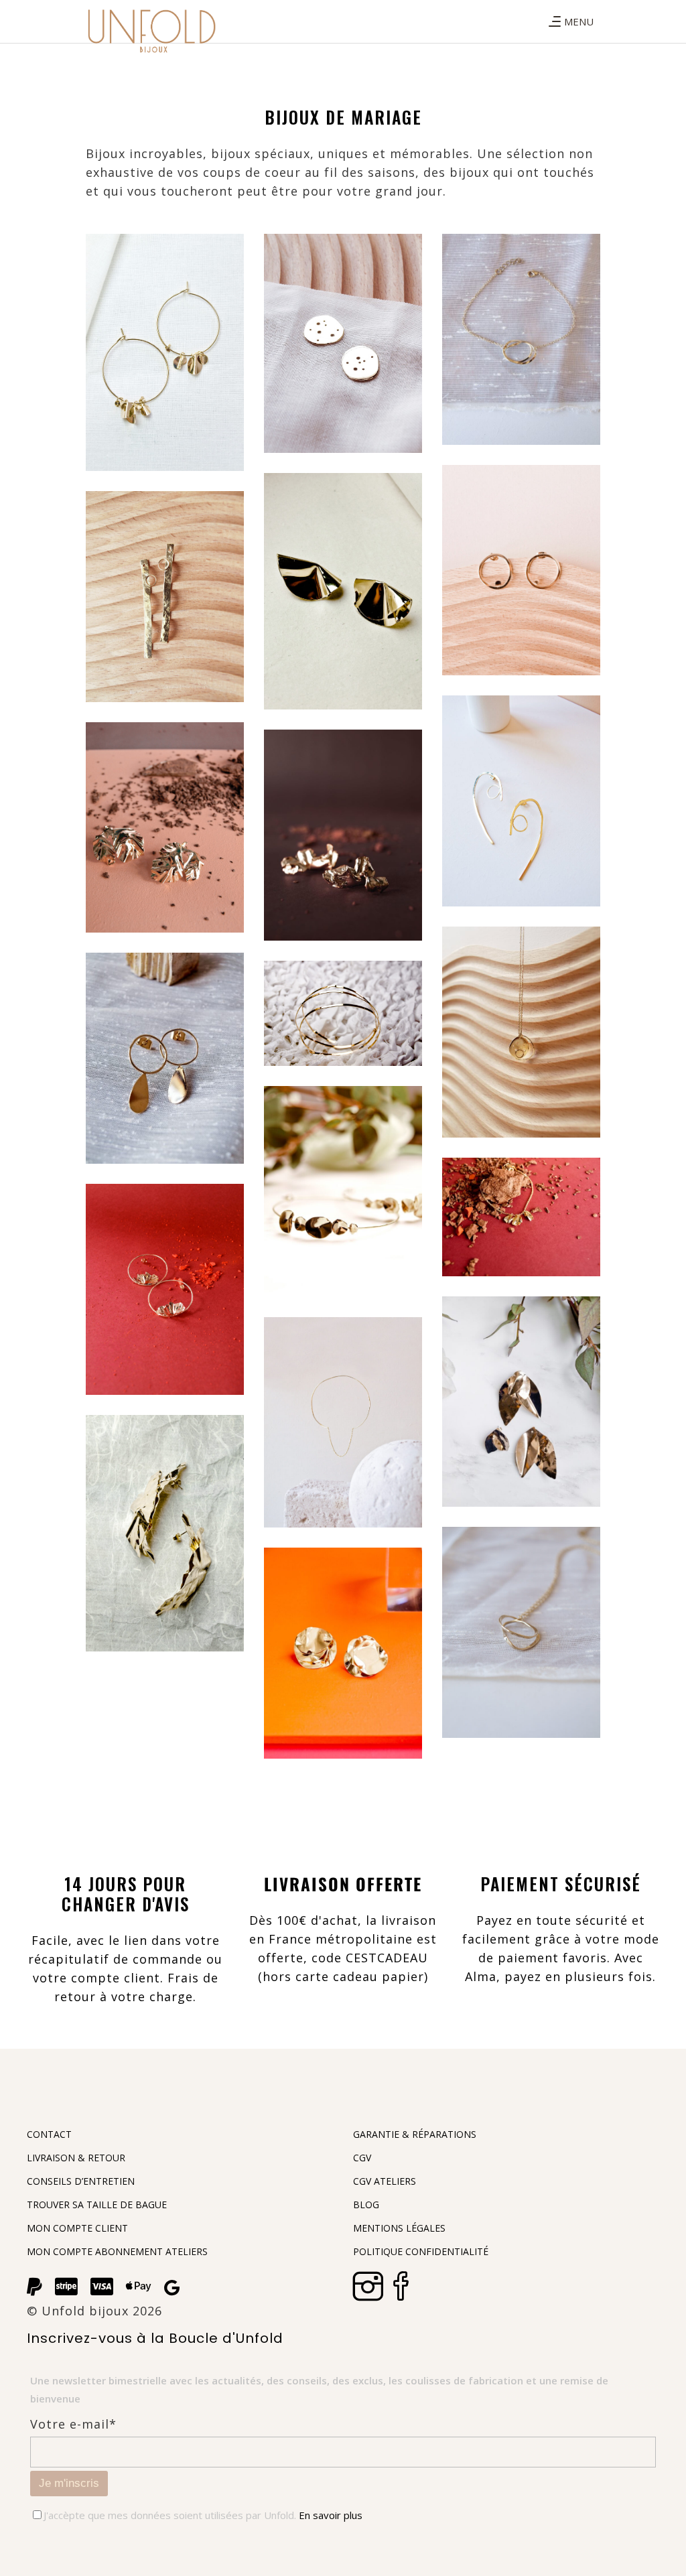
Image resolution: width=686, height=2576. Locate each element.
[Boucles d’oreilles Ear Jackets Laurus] (521, 1402)
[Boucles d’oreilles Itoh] (165, 828)
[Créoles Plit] (165, 352)
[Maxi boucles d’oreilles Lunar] (521, 801)
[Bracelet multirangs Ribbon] (343, 1013)
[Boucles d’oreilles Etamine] (343, 1653)
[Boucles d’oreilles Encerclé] (521, 570)
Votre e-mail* (73, 2424)
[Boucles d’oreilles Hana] (343, 835)
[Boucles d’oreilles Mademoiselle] (165, 1058)
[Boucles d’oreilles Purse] (343, 591)
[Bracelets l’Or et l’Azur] (343, 1423)
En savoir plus (329, 2515)
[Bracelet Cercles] (521, 339)
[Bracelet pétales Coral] (521, 1217)
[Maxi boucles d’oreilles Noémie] (165, 1289)
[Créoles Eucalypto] (343, 1192)
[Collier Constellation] (521, 1032)
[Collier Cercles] (521, 1632)
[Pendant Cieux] (343, 343)
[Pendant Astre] (165, 597)
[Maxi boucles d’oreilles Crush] (165, 1533)
